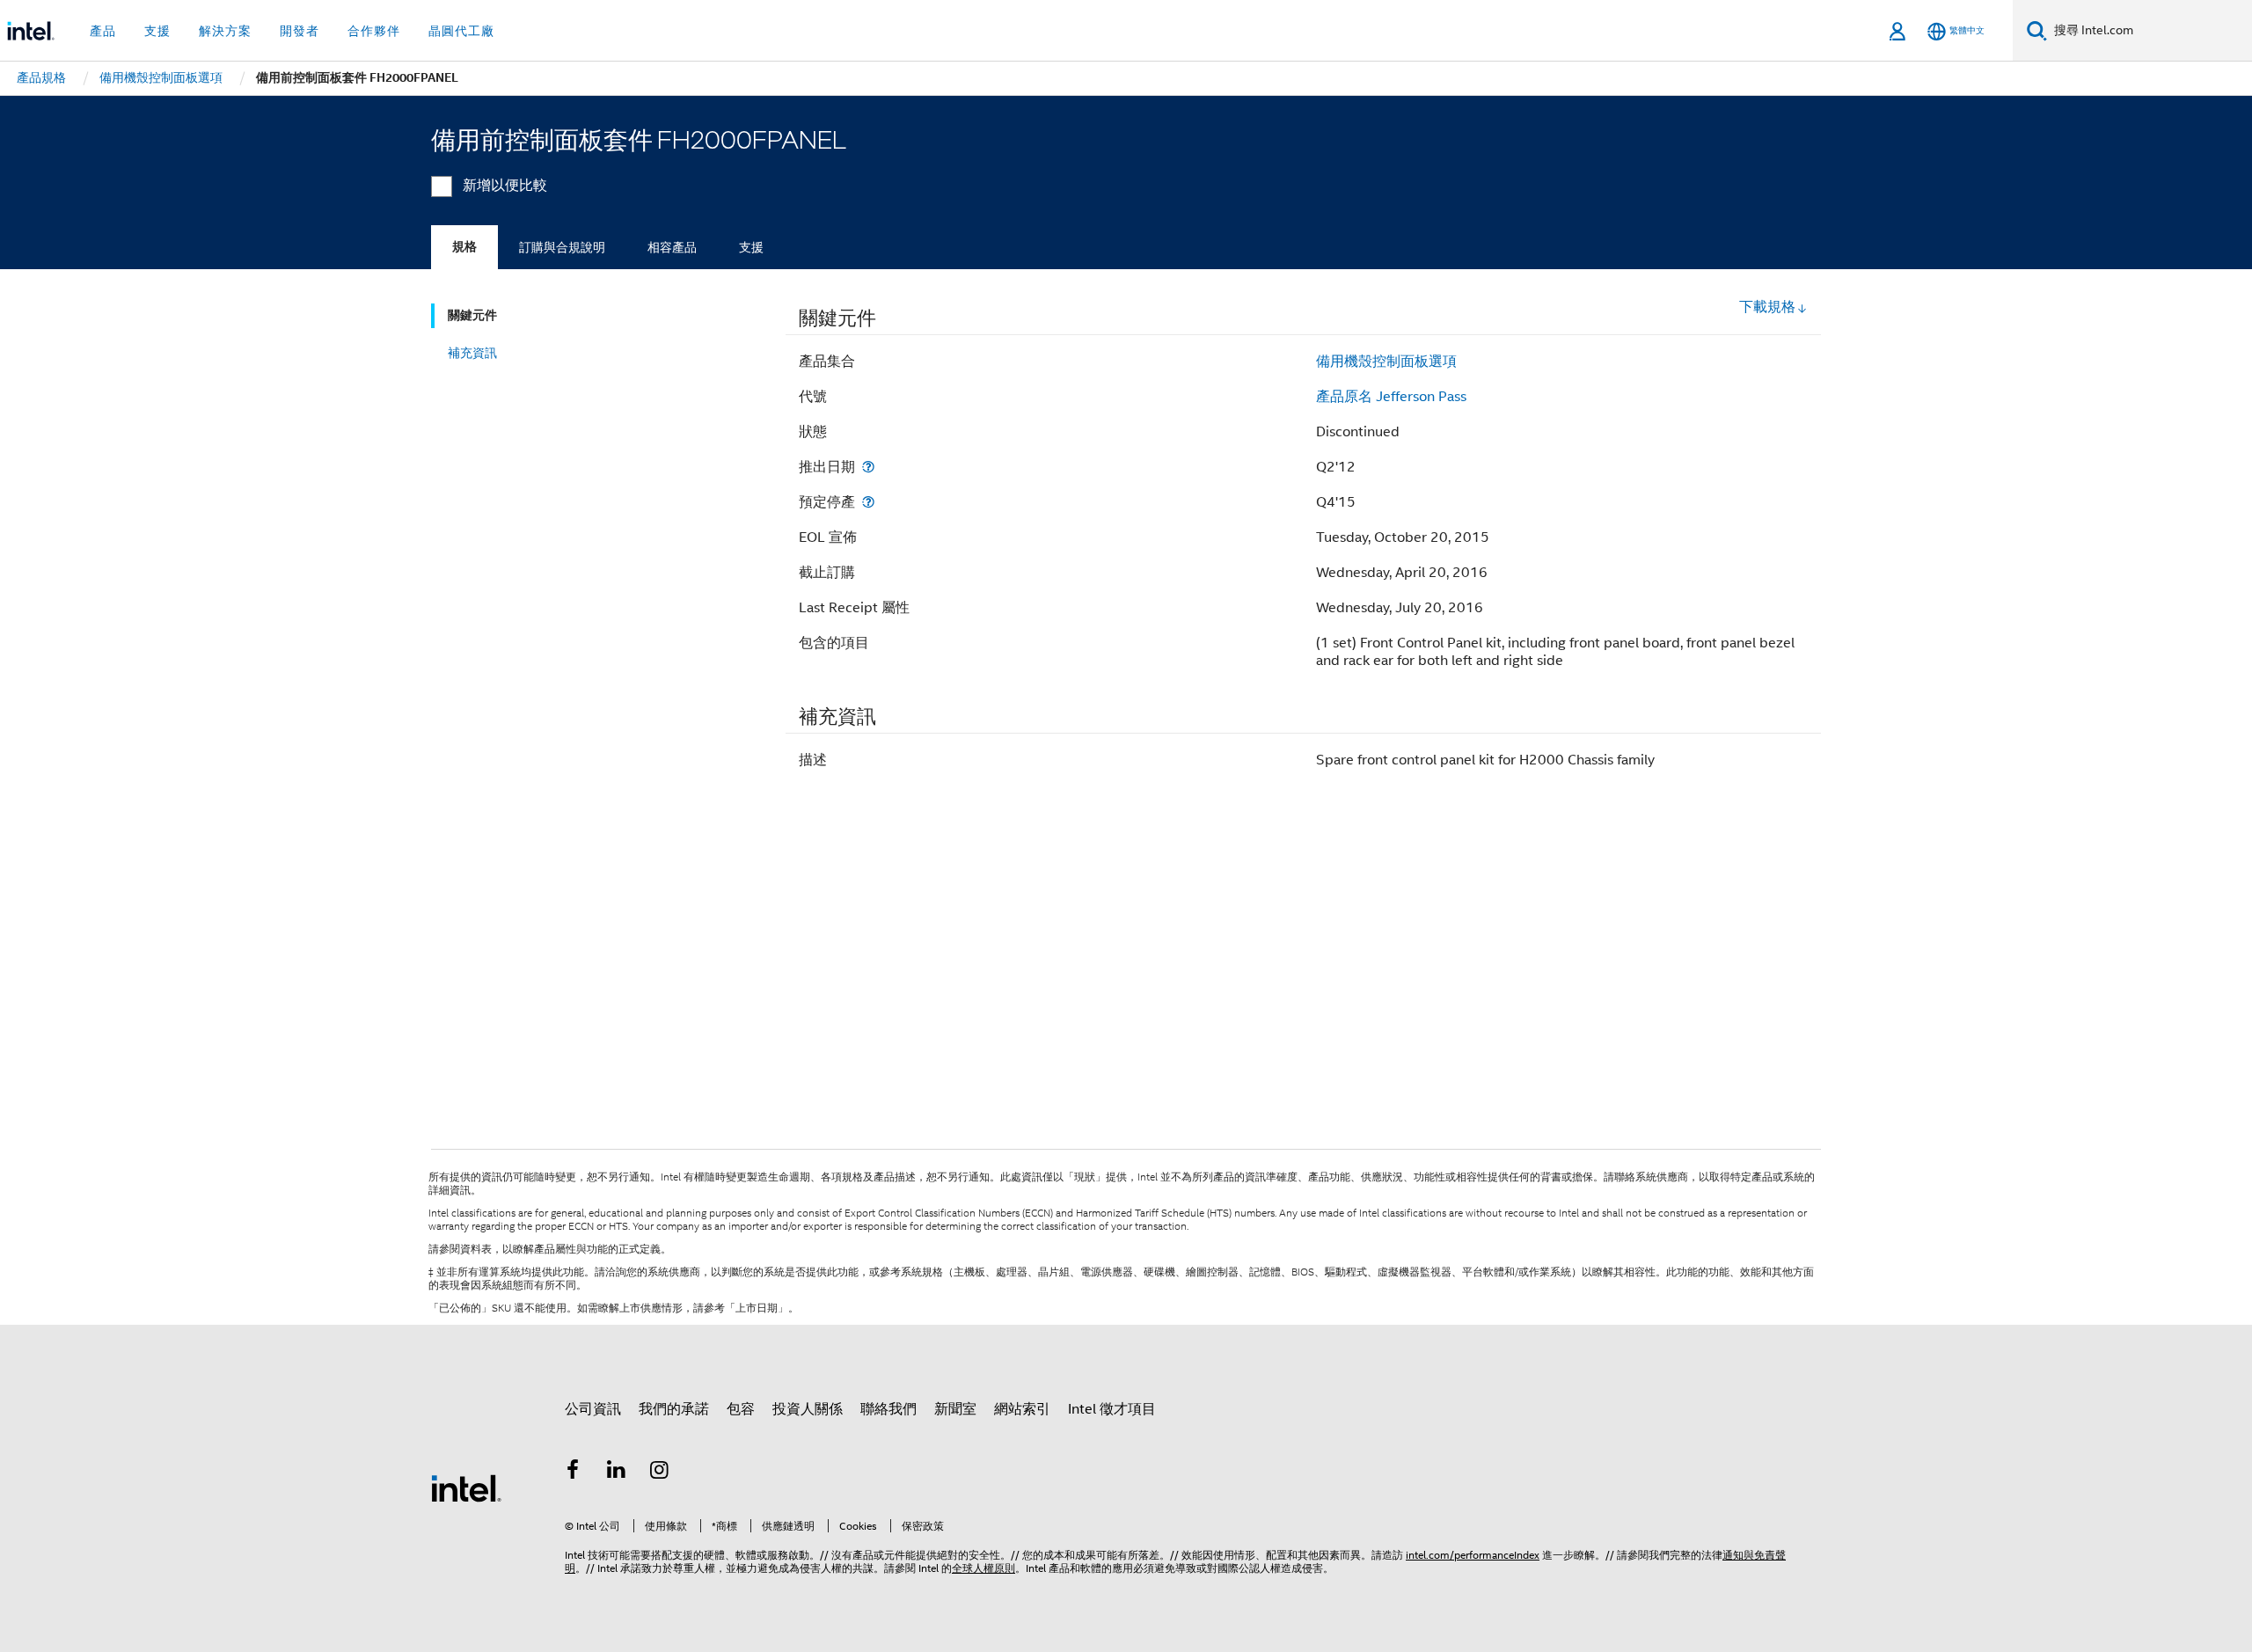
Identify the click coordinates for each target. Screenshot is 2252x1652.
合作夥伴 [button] (374, 31)
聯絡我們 (888, 1409)
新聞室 (955, 1409)
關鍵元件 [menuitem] (472, 315)
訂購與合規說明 (562, 247)
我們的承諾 (674, 1409)
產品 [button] (103, 31)
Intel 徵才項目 (1112, 1409)
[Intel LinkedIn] (617, 1473)
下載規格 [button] (1767, 307)
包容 (741, 1409)
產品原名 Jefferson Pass (1391, 397)
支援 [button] (157, 31)
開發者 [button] (300, 31)
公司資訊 (593, 1409)
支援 (751, 247)
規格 (464, 247)
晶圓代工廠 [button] (461, 31)
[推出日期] (868, 467)
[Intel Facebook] (573, 1473)
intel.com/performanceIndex (1473, 1555)
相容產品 (672, 247)
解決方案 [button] (225, 31)
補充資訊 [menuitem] (472, 353)
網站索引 (1022, 1409)
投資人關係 (808, 1409)
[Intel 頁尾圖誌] (466, 1488)
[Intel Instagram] (660, 1473)
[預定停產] (868, 502)
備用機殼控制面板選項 (1386, 362)
